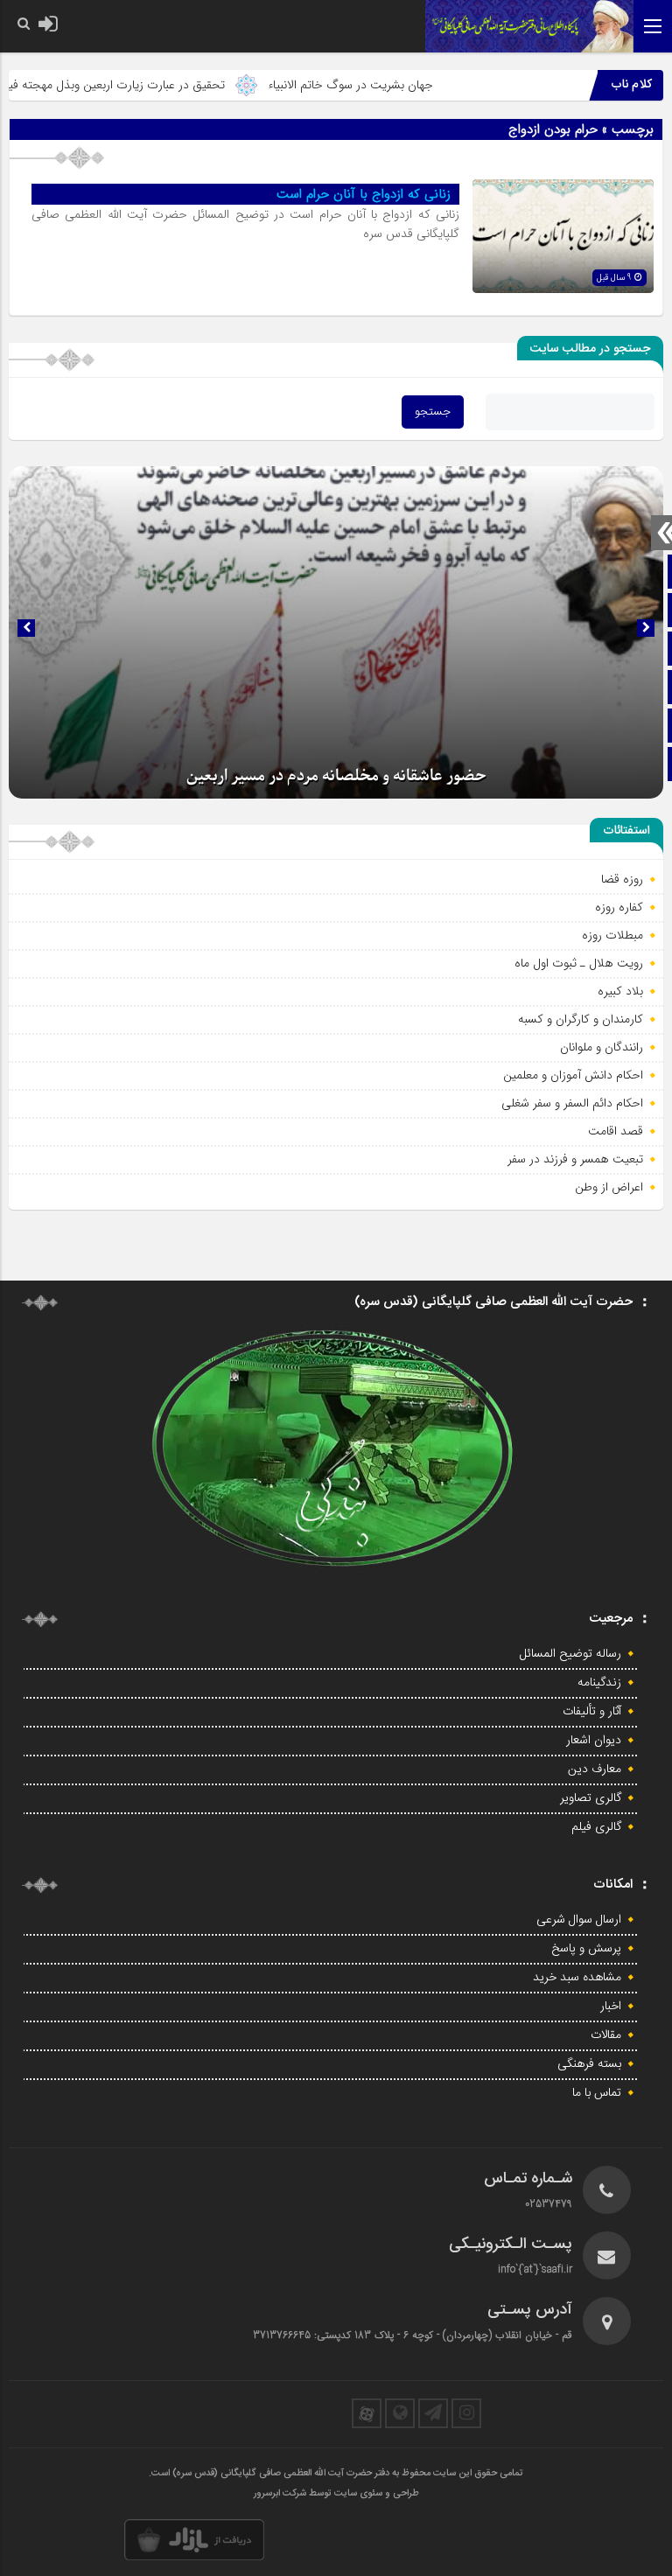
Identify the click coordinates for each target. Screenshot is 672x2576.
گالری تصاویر (591, 1798)
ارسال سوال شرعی (579, 1920)
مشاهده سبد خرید (577, 1978)
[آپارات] (367, 2413)
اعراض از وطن (609, 1187)
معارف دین (595, 1770)
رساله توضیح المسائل (570, 1654)
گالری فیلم (596, 1827)
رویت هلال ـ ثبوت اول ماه (579, 963)
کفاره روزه (619, 907)
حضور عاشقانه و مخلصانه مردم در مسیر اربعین (336, 776)
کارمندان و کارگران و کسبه (581, 1019)
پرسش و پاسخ (586, 1949)
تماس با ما (597, 2093)
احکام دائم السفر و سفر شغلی (572, 1103)
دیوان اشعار (594, 1741)
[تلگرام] (433, 2413)
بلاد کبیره (620, 991)
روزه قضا (622, 879)
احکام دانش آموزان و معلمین (573, 1075)
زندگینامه (599, 1683)
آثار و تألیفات (592, 1712)
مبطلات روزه (612, 935)
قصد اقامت (616, 1131)
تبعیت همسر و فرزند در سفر (575, 1159)
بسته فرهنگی (589, 2064)
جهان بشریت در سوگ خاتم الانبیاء (398, 85)
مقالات (606, 2035)
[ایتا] (400, 2413)
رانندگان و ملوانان (602, 1047)
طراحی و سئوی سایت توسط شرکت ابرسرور (336, 2494)
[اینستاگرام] (466, 2413)
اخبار (611, 2007)
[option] (336, 632)
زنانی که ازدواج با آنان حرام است (364, 194)
